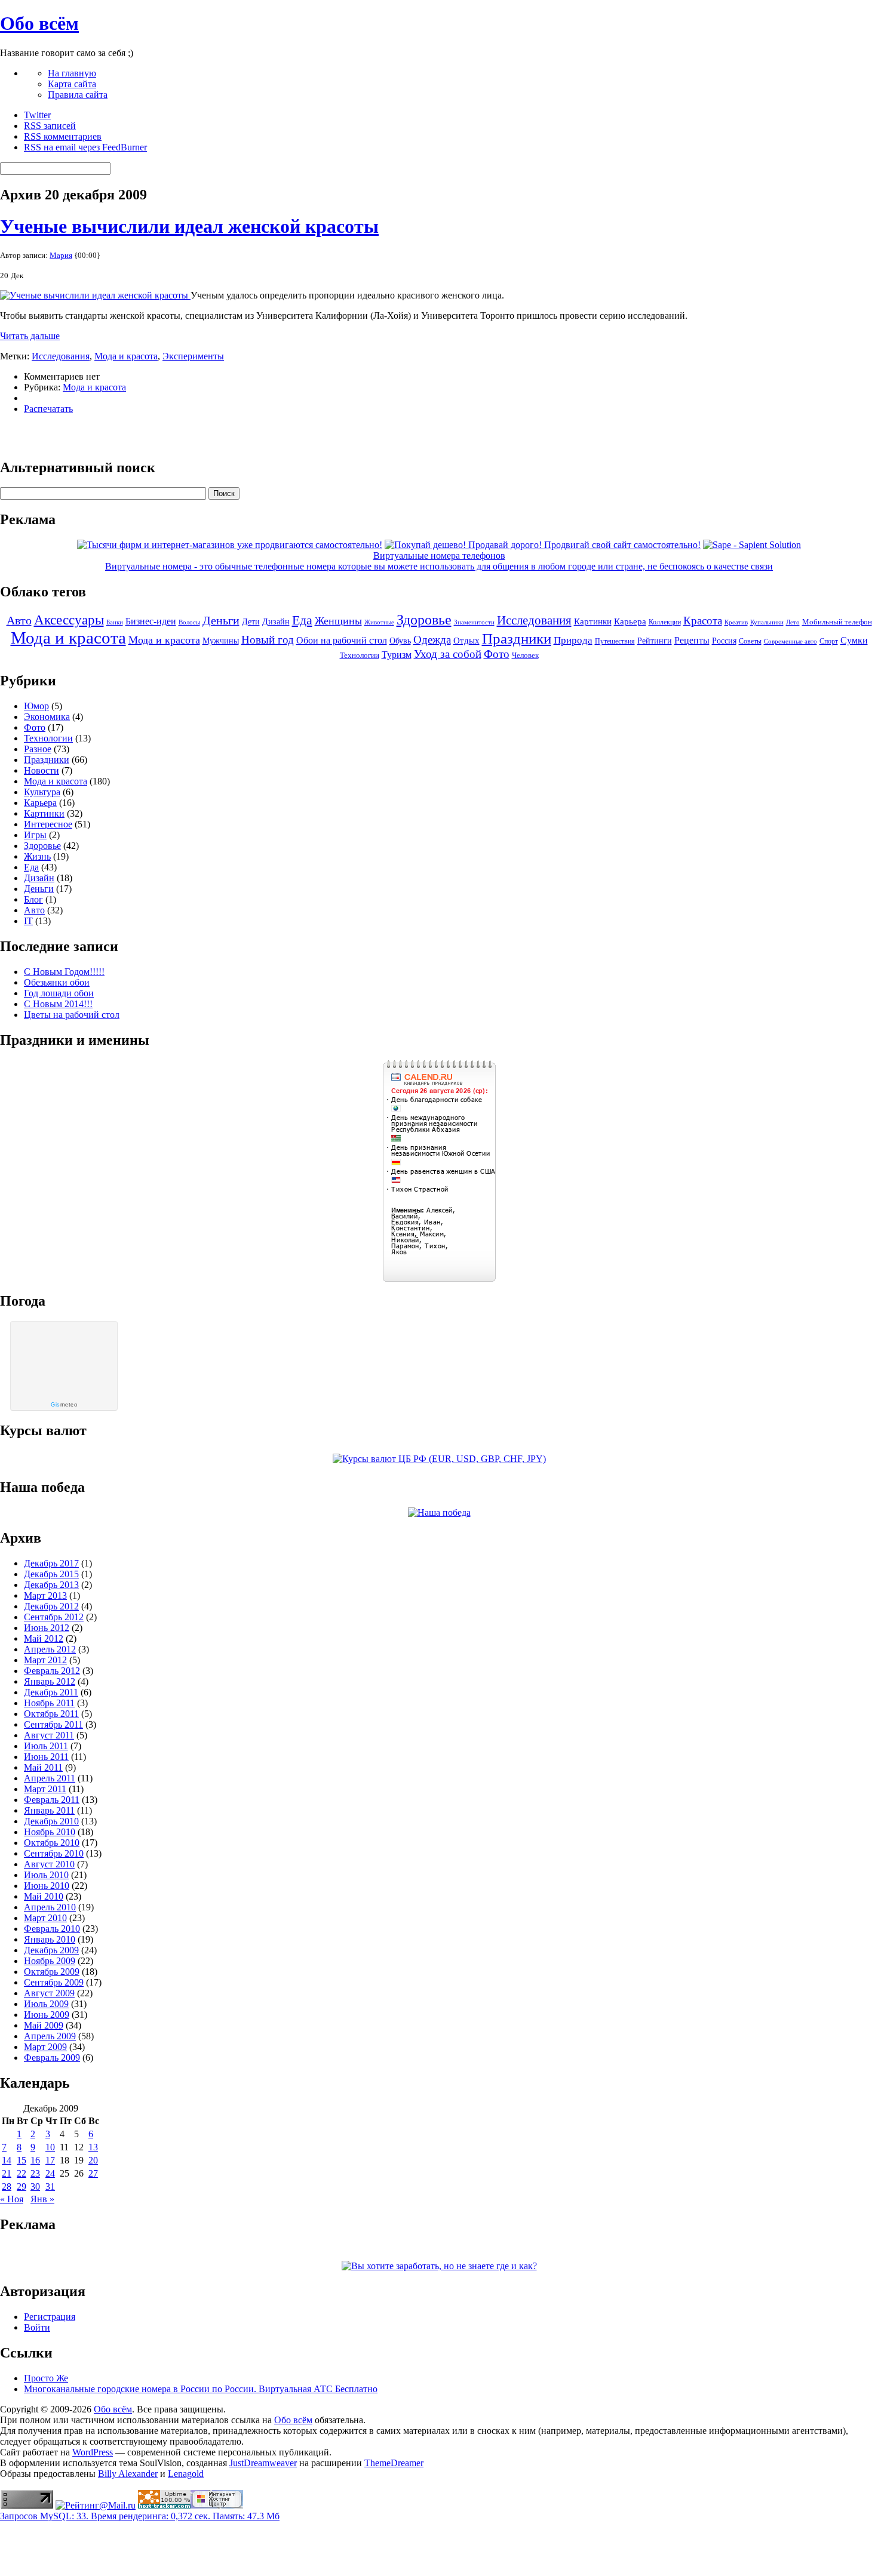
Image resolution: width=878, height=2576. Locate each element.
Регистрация (50, 2317)
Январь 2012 (50, 1681)
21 (7, 2173)
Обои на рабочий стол (342, 640)
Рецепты (692, 640)
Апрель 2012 (50, 1649)
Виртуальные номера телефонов (439, 555)
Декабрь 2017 (51, 1563)
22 (22, 2173)
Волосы (189, 622)
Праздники (517, 638)
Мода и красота (126, 356)
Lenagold (186, 2474)
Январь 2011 (49, 1810)
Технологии (360, 655)
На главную (72, 73)
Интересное (48, 824)
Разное (38, 749)
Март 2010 (45, 1918)
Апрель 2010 (50, 1907)
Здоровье (424, 620)
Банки (115, 622)
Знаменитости (474, 622)
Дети (251, 622)
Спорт (829, 641)
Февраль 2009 (52, 2058)
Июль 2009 (46, 2004)
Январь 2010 (50, 1939)
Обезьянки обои (57, 982)
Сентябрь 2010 (54, 1853)
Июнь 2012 (47, 1628)
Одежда (432, 640)
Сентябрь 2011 (53, 1724)
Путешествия (615, 641)
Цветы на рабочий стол (72, 1015)
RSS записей (50, 126)
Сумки (854, 640)
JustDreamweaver (263, 2463)
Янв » (42, 2199)
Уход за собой (448, 654)
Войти (37, 2327)
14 (7, 2160)
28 (7, 2186)
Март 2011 (45, 1789)
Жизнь (37, 856)
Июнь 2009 (47, 2015)
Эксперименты (193, 356)
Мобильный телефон (837, 622)
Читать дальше (30, 336)
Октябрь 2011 (51, 1714)
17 (50, 2160)
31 (50, 2186)
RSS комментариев (63, 136)
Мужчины (221, 641)
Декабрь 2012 (51, 1606)
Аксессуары (69, 620)
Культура (42, 792)
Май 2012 (44, 1638)
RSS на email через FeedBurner (85, 147)
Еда (302, 620)
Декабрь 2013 (51, 1585)
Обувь (400, 641)
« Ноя (12, 2199)
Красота (703, 621)
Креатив (736, 622)
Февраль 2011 (52, 1800)
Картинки (593, 621)
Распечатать (48, 409)
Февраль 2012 (52, 1671)
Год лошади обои (59, 993)
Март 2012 (45, 1660)
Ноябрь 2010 (50, 1832)
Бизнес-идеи (151, 621)
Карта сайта (72, 84)
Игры (35, 835)
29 (22, 2186)
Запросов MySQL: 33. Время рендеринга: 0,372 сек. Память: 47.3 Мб (140, 2516)
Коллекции (665, 622)
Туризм (397, 655)
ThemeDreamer (394, 2463)
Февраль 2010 (52, 1929)
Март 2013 (45, 1595)
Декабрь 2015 (51, 1574)
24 (50, 2173)
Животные (379, 622)
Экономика (47, 717)
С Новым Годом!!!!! (64, 972)
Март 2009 (45, 2047)
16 (35, 2160)
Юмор (36, 706)
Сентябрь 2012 (54, 1617)
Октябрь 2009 (52, 1972)
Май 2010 (44, 1896)
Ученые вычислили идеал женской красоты (189, 226)
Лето (793, 622)
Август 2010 (49, 1864)
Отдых (466, 641)
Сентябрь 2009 (54, 1982)
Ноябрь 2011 (49, 1703)
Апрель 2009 (50, 2036)
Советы (750, 641)
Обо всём (39, 23)
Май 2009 (44, 2025)
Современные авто (790, 641)
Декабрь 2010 (51, 1821)
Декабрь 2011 (51, 1692)
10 (50, 2147)
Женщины (338, 621)
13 (93, 2147)
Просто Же (46, 2378)
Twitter (37, 115)
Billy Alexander (128, 2474)
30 (35, 2186)
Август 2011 (49, 1735)
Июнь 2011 (46, 1757)
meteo (64, 1405)
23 (35, 2173)
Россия (724, 641)
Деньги (221, 620)
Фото (497, 654)
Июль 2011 (46, 1746)
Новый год (268, 640)
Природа (573, 640)
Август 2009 (49, 1993)
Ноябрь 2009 (50, 1961)
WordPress (93, 2452)
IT (28, 921)
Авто (19, 620)
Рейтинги (655, 641)
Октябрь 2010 (52, 1843)
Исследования (61, 356)
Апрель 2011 (50, 1778)
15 (22, 2160)
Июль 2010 (46, 1875)
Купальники (767, 622)
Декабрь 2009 (51, 1950)
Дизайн (276, 621)
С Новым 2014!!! (58, 1004)
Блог (33, 899)
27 (93, 2173)
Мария (61, 255)
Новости (42, 770)
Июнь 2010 (47, 1886)
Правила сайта (78, 95)
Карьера (630, 621)
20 (93, 2160)
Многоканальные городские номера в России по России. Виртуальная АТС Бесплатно (201, 2389)
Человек (525, 655)
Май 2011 (43, 1767)
